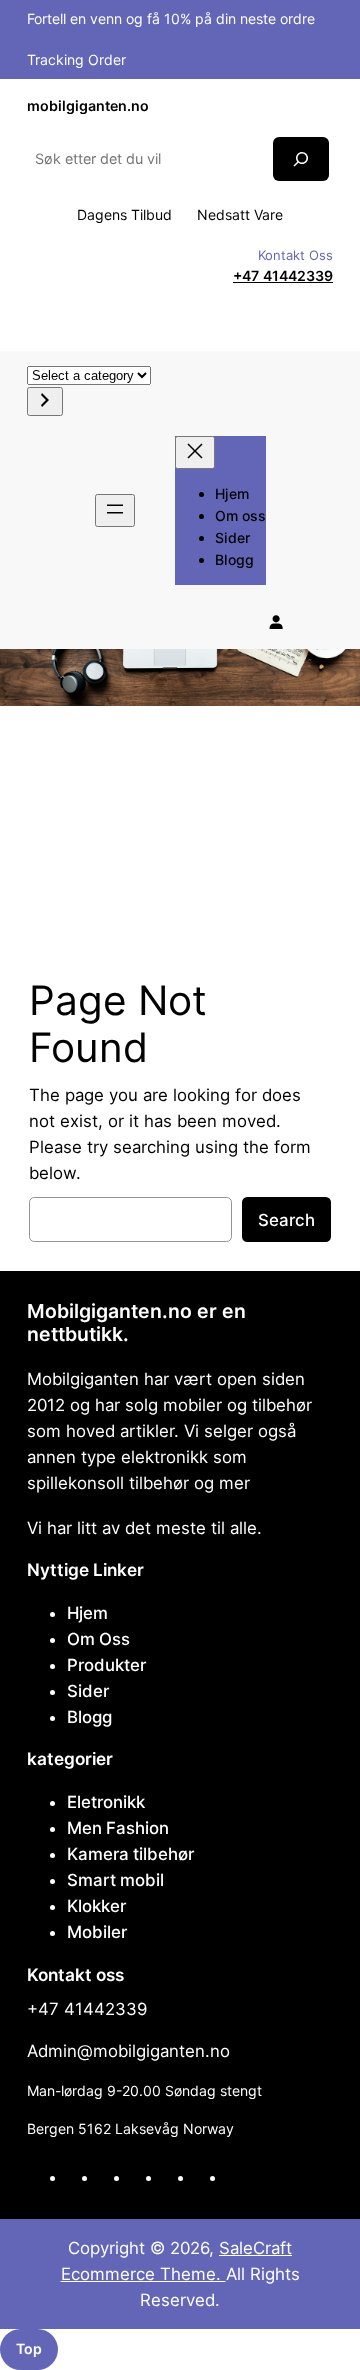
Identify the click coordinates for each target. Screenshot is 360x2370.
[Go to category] (45, 401)
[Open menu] (115, 510)
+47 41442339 (283, 275)
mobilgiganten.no (88, 105)
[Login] (275, 622)
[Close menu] (195, 452)
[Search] (301, 158)
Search (286, 1220)
